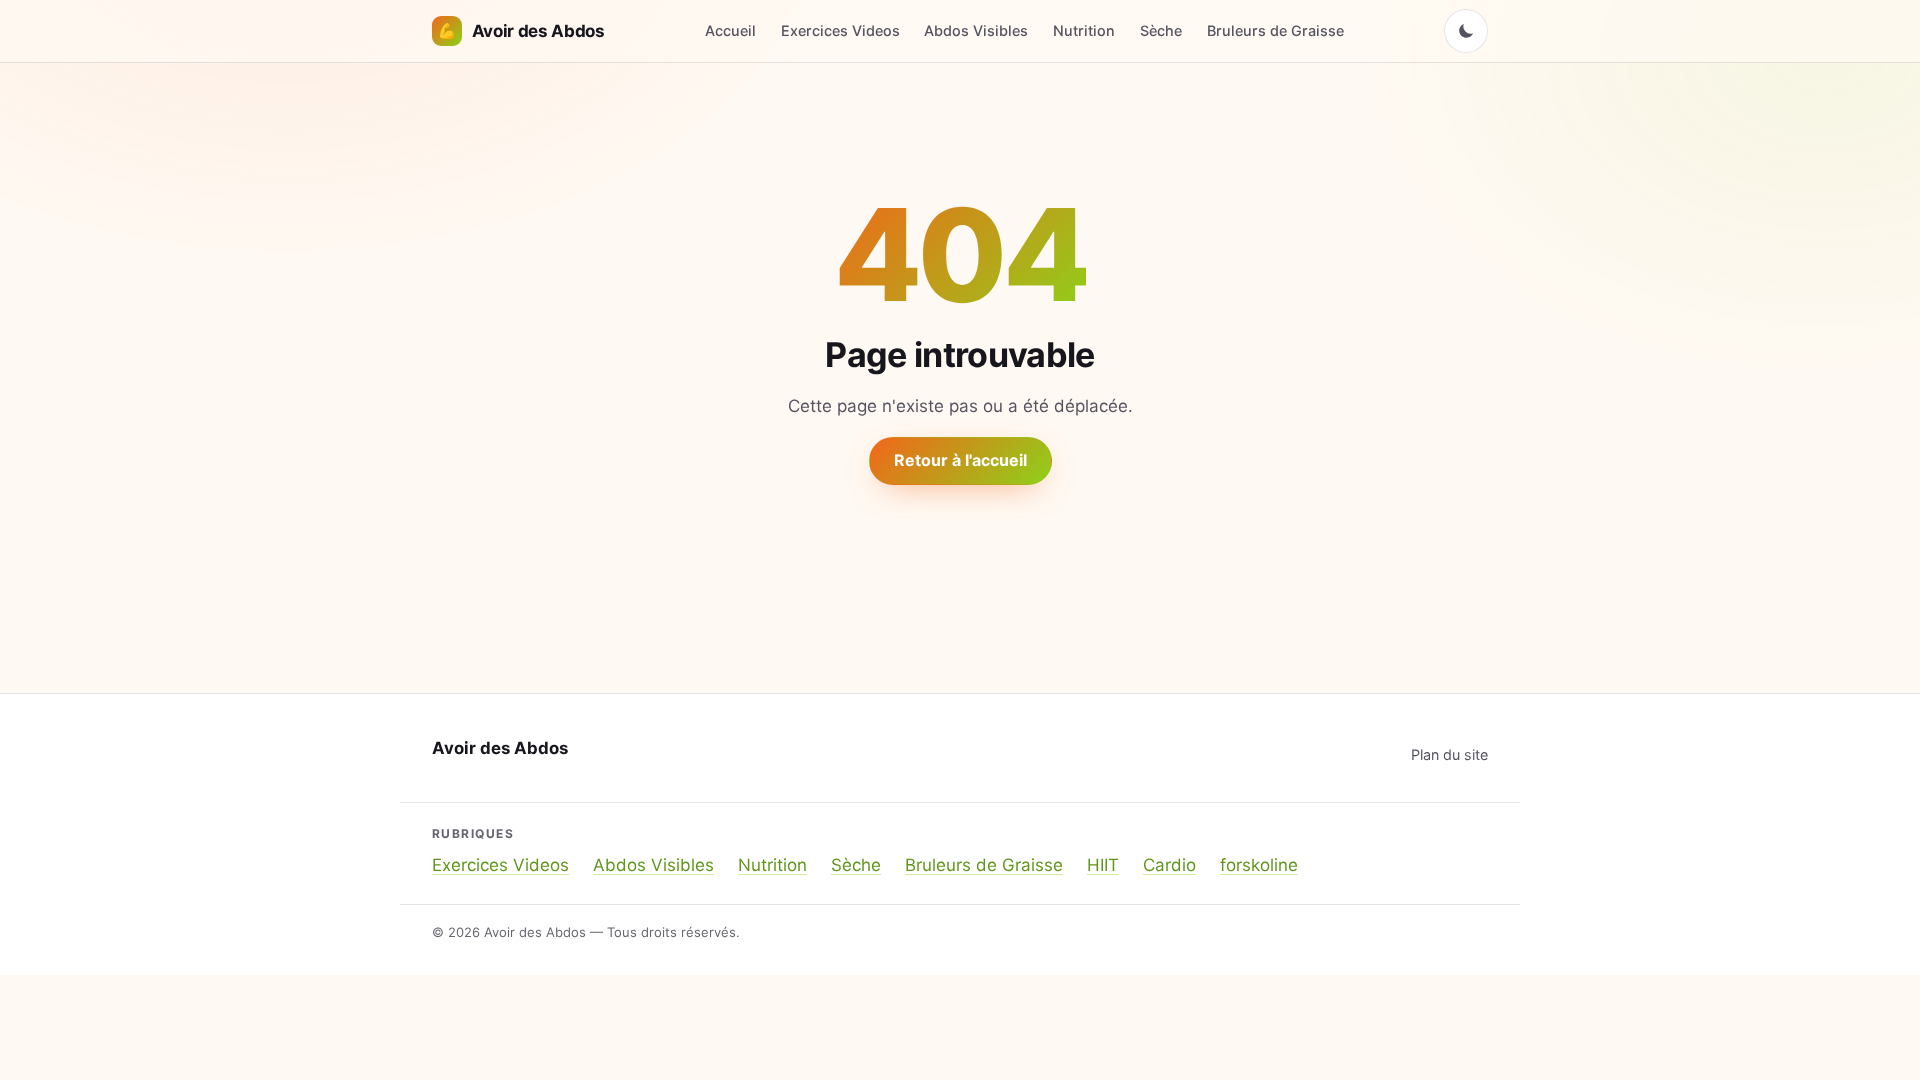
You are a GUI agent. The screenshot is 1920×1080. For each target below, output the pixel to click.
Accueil (730, 30)
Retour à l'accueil (960, 460)
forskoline (1259, 865)
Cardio (1169, 865)
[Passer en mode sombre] (1466, 31)
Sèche (1161, 30)
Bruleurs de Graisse (1275, 30)
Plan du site (1449, 754)
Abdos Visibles (976, 30)
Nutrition (1084, 30)
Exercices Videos (840, 30)
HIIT (1103, 865)
